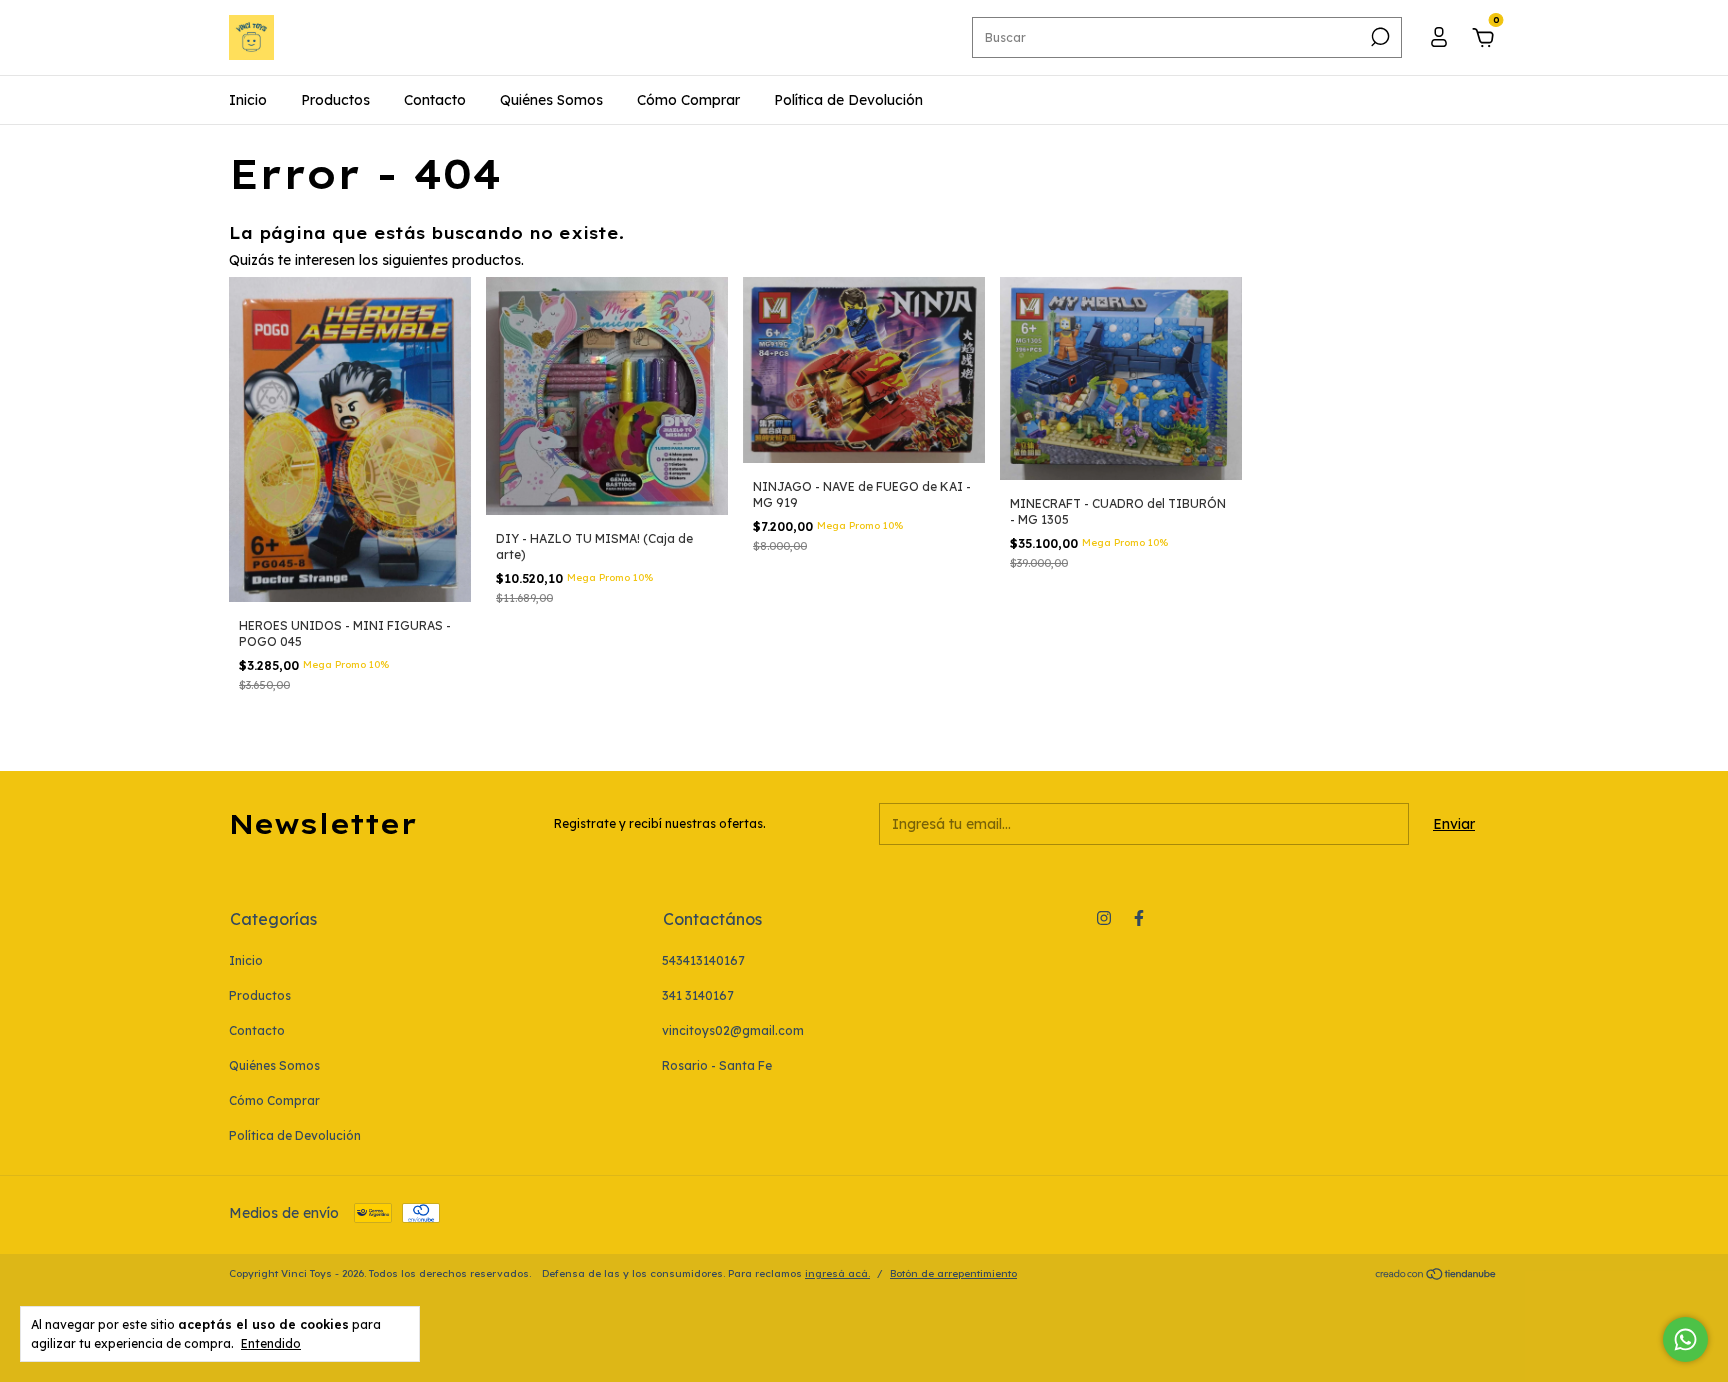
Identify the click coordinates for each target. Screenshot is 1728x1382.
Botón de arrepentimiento (953, 1273)
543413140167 (703, 960)
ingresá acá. (837, 1273)
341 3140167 (698, 995)
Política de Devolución (848, 100)
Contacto (435, 100)
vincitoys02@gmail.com (733, 1030)
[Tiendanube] (1436, 1276)
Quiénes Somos (551, 100)
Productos (335, 100)
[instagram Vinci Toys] (1104, 918)
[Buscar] (1378, 37)
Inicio (248, 100)
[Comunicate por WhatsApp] (1685, 1339)
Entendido (271, 1343)
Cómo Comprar (688, 100)
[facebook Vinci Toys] (1139, 918)
